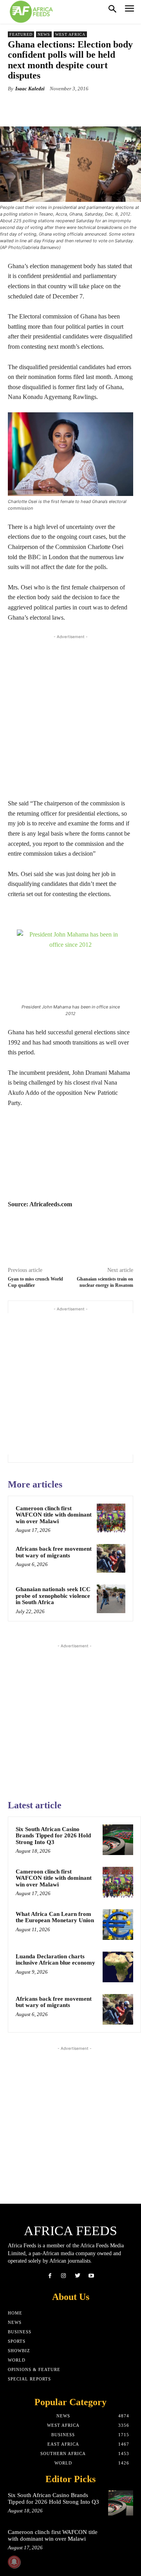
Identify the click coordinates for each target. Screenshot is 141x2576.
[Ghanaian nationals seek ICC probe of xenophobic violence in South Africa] (111, 1599)
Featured (21, 34)
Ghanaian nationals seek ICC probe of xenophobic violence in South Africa (53, 1596)
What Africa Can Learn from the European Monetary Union (55, 1917)
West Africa (70, 34)
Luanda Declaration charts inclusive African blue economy (55, 1960)
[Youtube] (91, 2276)
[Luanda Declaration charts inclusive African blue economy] (118, 1967)
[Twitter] (77, 2276)
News (44, 34)
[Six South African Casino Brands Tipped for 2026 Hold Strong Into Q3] (118, 1840)
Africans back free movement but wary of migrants (54, 1552)
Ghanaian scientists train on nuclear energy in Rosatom (105, 1282)
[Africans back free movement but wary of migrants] (111, 1558)
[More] (108, 107)
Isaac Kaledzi (30, 89)
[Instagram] (64, 2276)
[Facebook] (50, 2276)
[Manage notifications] (14, 2562)
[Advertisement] (70, 714)
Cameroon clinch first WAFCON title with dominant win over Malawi (54, 1515)
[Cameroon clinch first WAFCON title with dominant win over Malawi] (111, 1518)
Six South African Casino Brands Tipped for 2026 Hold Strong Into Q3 (53, 1836)
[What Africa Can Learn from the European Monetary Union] (118, 1925)
